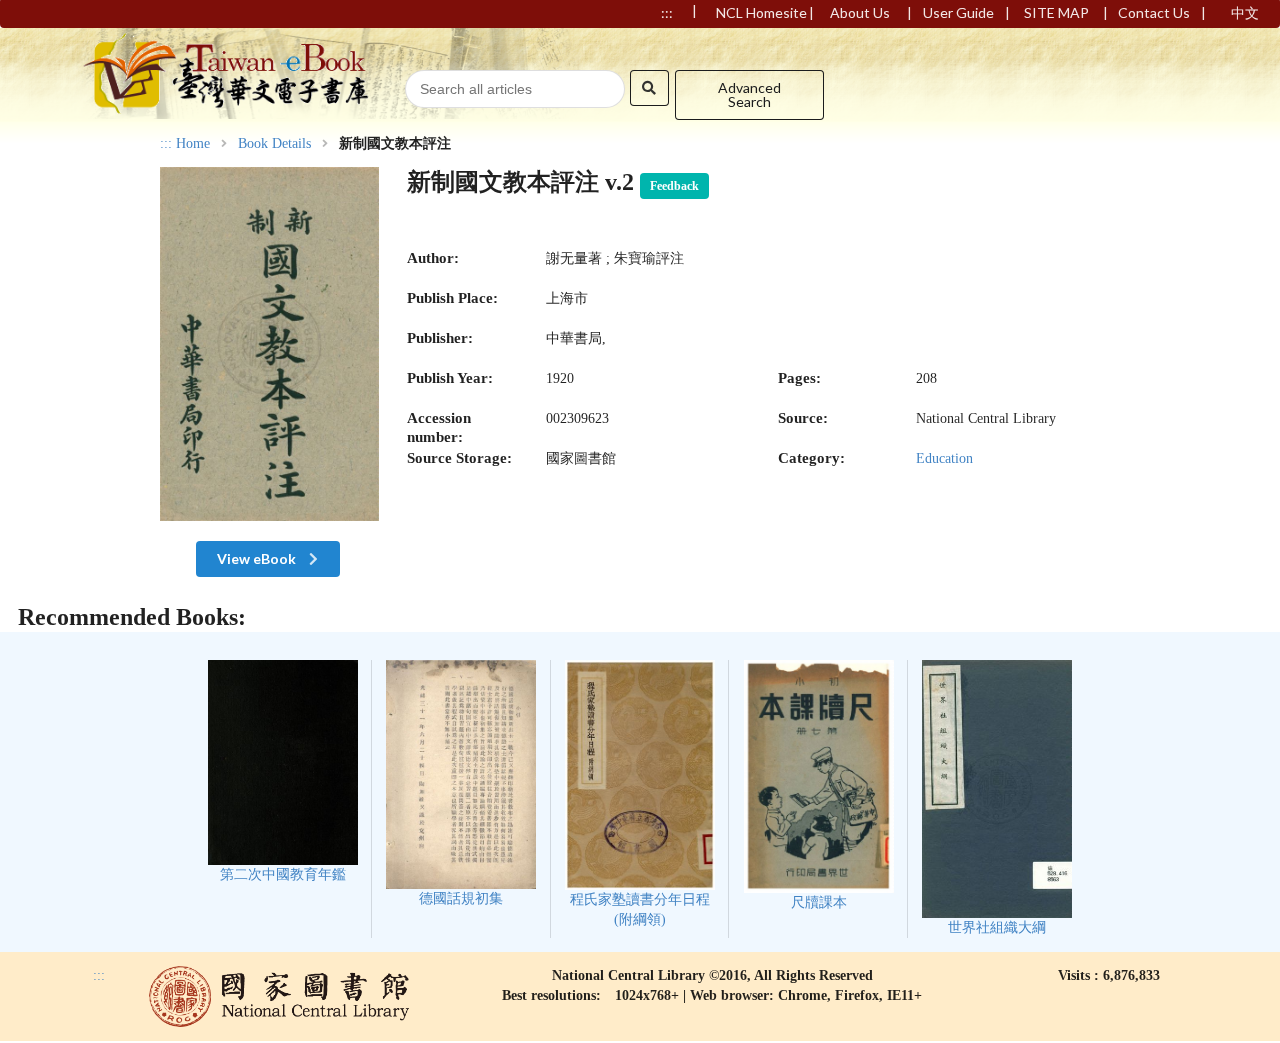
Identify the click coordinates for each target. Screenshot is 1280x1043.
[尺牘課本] (819, 785)
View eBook (258, 558)
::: (166, 143)
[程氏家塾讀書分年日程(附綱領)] (640, 793)
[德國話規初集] (461, 783)
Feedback (674, 186)
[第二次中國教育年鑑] (283, 771)
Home (193, 144)
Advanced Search (749, 94)
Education (944, 458)
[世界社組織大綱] (997, 797)
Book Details (274, 144)
